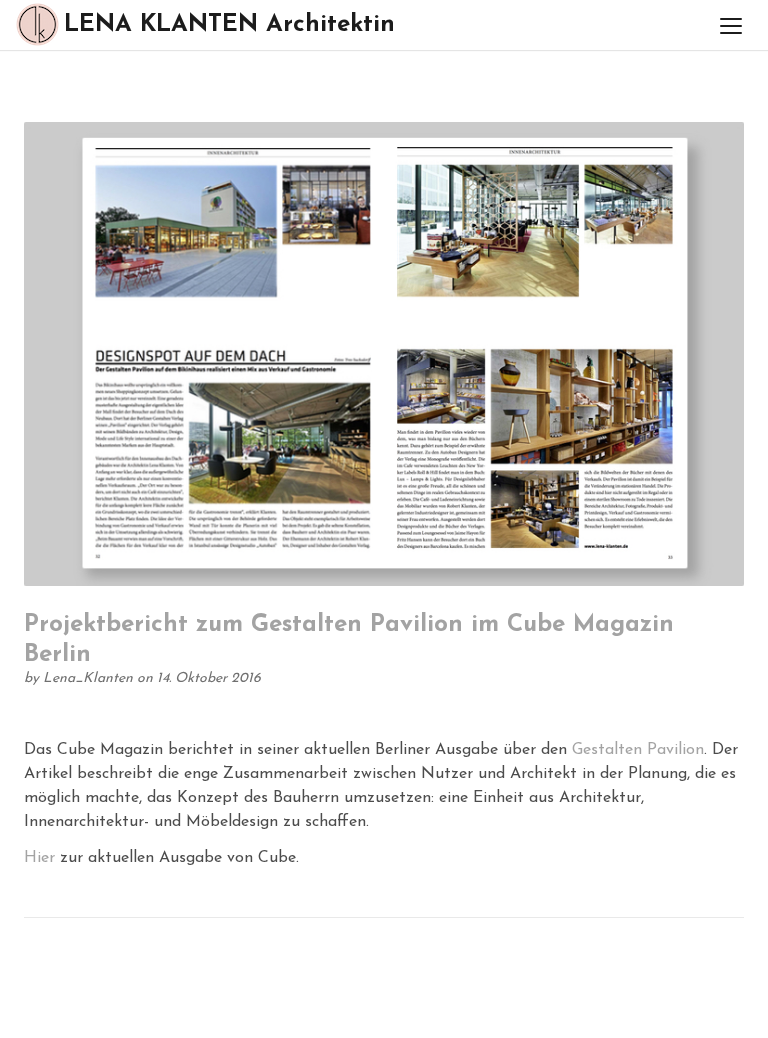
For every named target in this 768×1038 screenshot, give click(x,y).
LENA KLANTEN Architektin (229, 25)
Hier (39, 858)
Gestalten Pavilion (638, 750)
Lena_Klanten (90, 678)
